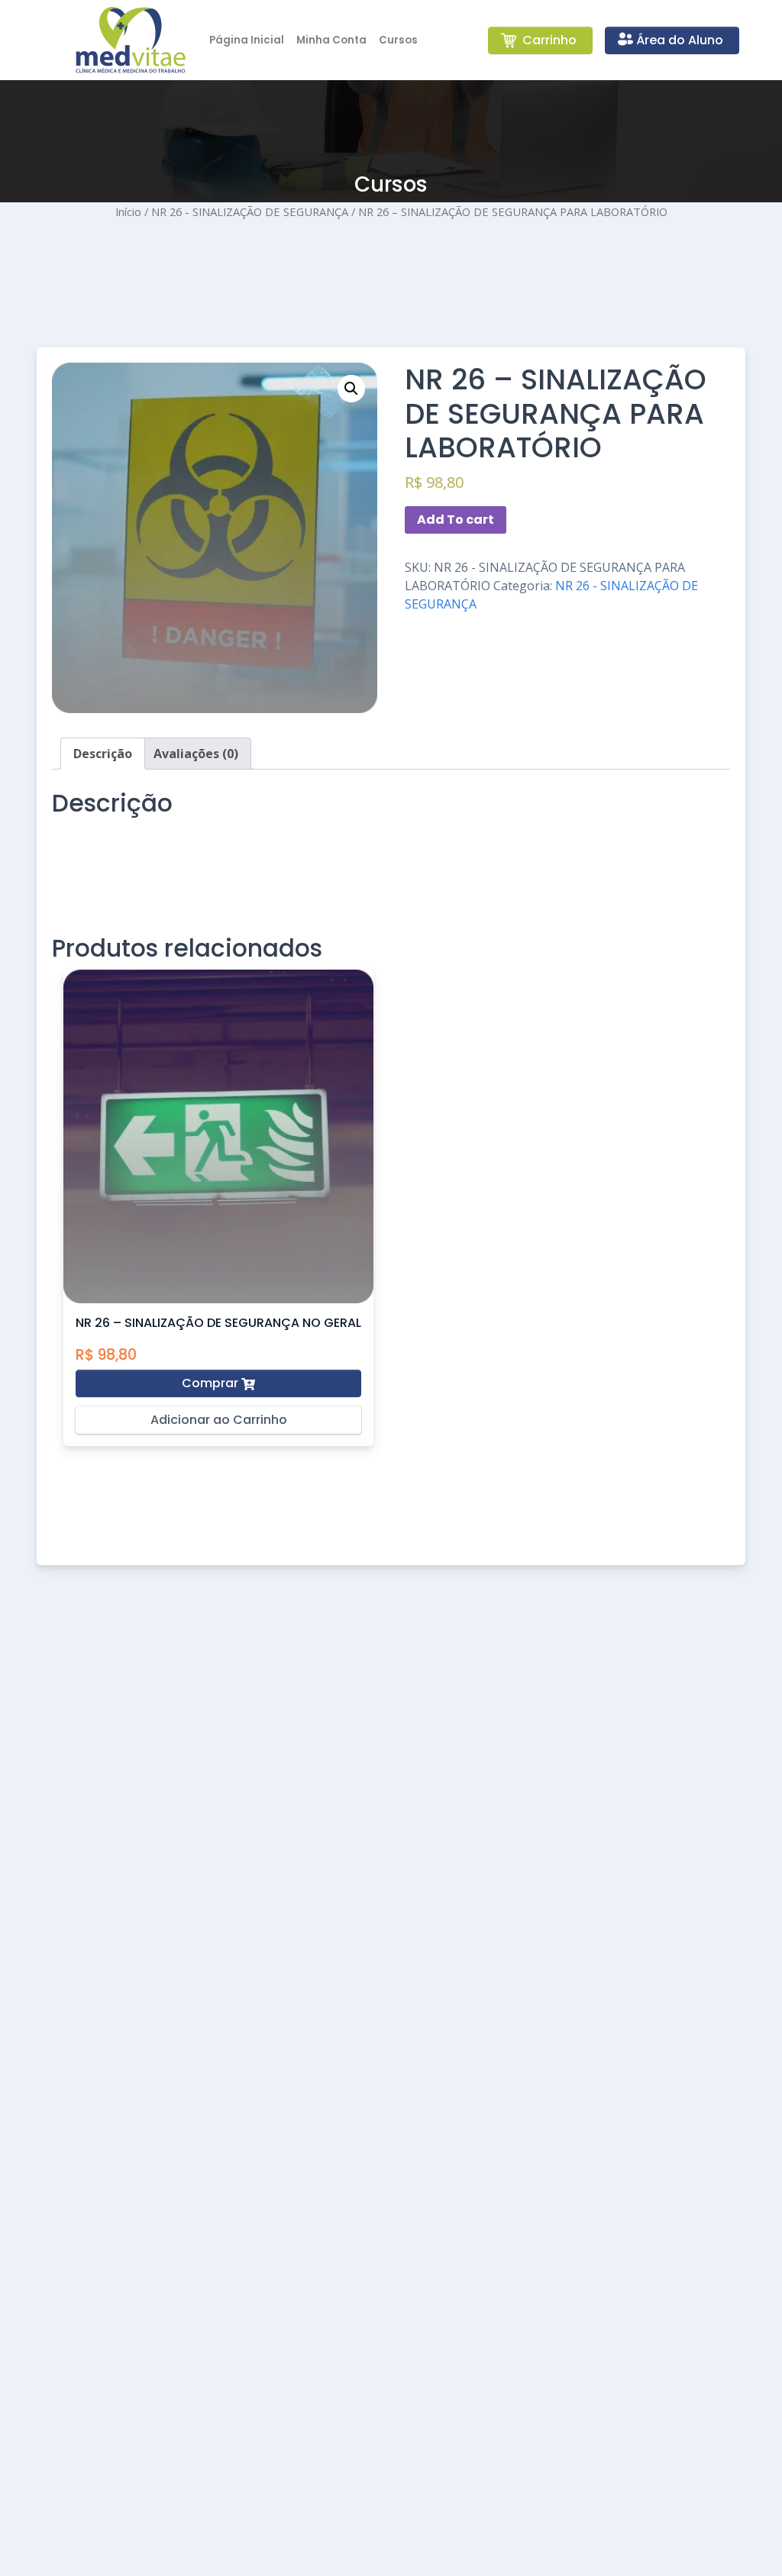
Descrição (103, 754)
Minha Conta (331, 40)
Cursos (398, 40)
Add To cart (456, 520)
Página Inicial (247, 40)
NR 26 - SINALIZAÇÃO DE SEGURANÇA (250, 211)
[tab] (103, 754)
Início (128, 211)
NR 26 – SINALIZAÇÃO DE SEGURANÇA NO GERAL (218, 1323)
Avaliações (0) (196, 754)
